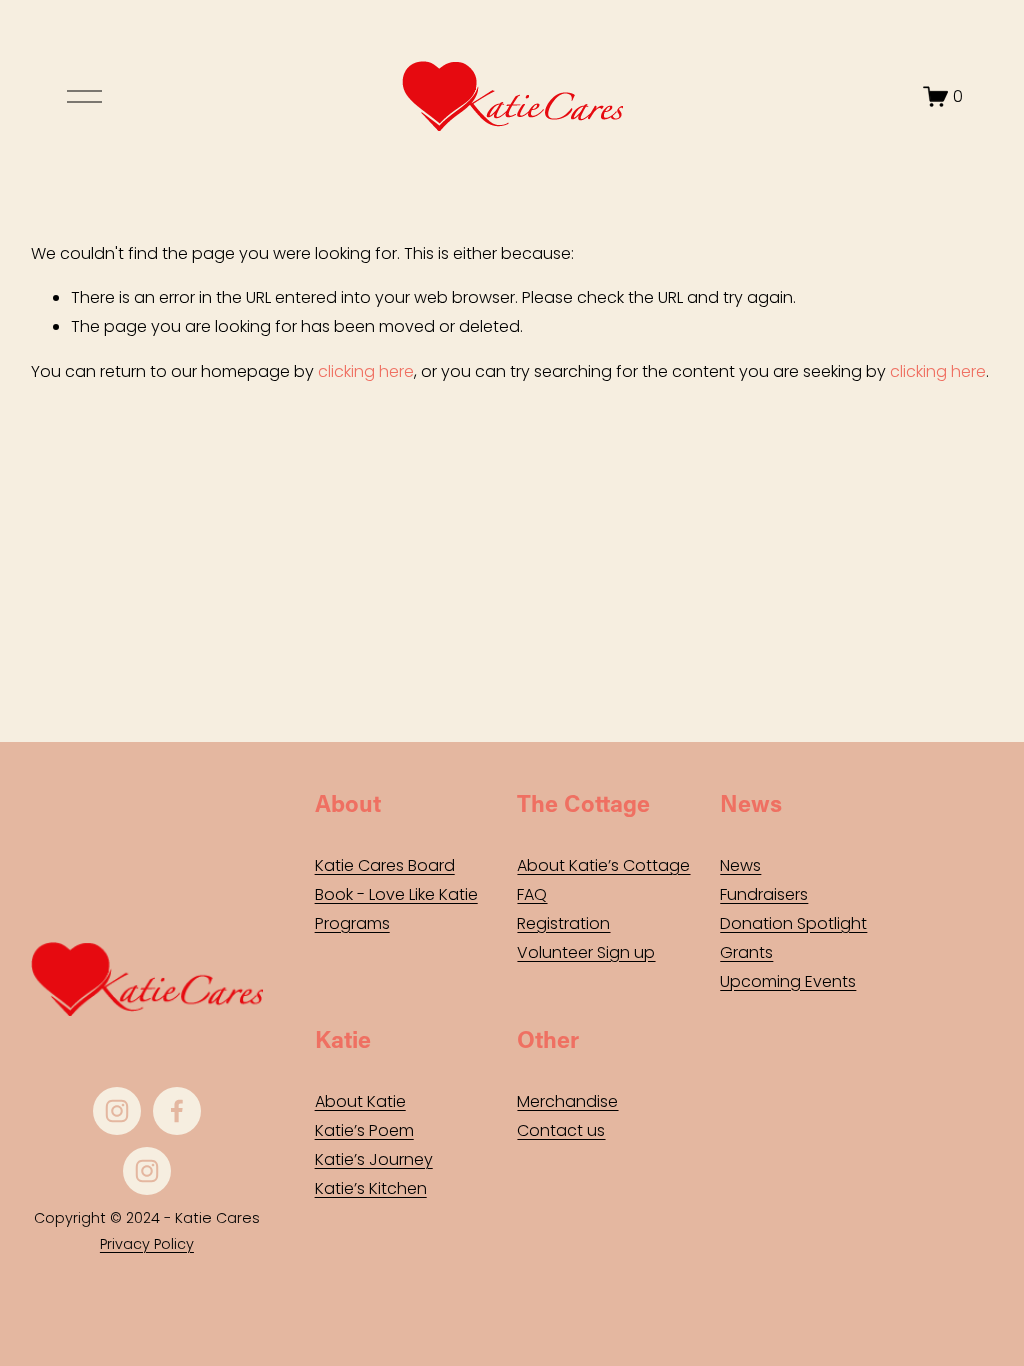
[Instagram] (117, 1111)
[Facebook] (177, 1111)
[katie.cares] (147, 1171)
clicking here (366, 371)
